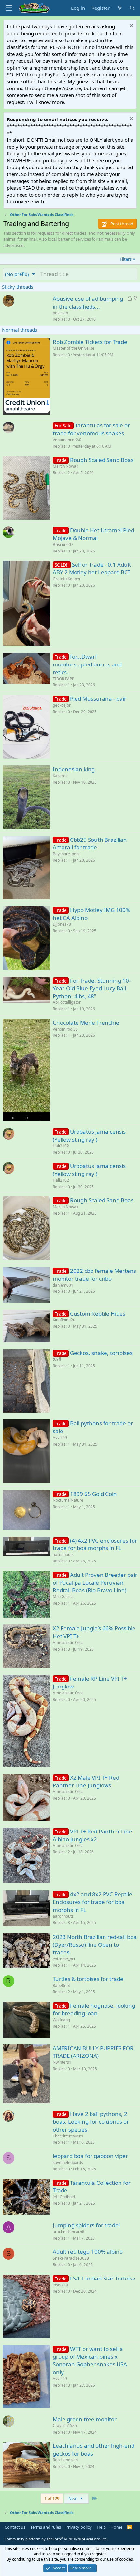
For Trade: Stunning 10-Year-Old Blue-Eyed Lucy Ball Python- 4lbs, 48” (92, 988)
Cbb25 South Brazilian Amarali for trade (90, 844)
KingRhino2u (64, 1320)
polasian (60, 313)
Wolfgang (61, 2020)
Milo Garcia (63, 1597)
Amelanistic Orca (68, 1643)
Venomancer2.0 (67, 440)
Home (116, 2527)
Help (101, 2527)
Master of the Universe (74, 348)
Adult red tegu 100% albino (88, 2252)
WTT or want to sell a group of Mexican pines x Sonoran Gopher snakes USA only (90, 2360)
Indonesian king (74, 769)
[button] (21, 274)
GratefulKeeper (67, 579)
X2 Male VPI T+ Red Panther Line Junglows (86, 1781)
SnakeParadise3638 (71, 2258)
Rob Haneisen (65, 2460)
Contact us (15, 2527)
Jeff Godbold (64, 2197)
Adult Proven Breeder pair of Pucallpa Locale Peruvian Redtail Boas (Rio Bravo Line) (95, 1583)
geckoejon (62, 705)
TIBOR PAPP (63, 679)
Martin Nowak (65, 466)
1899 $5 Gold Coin (93, 1494)
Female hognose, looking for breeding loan (94, 2009)
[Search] (132, 8)
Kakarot (60, 776)
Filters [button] (126, 259)
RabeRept (61, 1985)
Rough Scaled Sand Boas (102, 460)
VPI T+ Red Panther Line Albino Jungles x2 (92, 1835)
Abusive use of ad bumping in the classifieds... (88, 303)
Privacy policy (79, 2527)
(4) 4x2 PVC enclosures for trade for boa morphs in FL (95, 1544)
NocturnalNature (68, 1500)
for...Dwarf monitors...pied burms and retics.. (87, 664)
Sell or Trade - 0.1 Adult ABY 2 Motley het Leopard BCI (92, 568)
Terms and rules (46, 2527)
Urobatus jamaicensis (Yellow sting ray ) (89, 1136)
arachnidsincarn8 (69, 2232)
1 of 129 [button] (52, 2498)
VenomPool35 (65, 1029)
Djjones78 (62, 924)
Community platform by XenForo (56, 2539)
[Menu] (9, 8)
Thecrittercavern (68, 2136)
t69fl (57, 1359)
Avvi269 (60, 1438)
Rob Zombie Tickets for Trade (90, 342)
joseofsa (60, 2285)
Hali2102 (61, 1146)
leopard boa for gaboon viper (90, 2156)
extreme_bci (64, 1959)
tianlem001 (63, 1285)
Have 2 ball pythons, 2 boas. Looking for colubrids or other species (91, 2122)
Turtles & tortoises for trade (88, 1979)
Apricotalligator (67, 1002)
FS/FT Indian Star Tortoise (103, 2278)
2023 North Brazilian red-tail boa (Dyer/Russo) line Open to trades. (95, 1945)
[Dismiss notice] (130, 27)
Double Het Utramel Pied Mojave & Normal (93, 534)
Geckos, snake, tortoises (101, 1353)
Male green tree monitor (85, 2419)
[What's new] (119, 8)
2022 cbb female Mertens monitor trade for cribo (94, 1275)
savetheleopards (68, 2162)
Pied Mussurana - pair (98, 699)
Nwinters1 (62, 2062)
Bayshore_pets (66, 854)
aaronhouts (63, 1554)
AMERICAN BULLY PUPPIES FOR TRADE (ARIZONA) (93, 2052)
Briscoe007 (63, 544)
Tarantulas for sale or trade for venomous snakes (91, 429)
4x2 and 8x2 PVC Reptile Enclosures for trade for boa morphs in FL (92, 1902)
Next (74, 2498)
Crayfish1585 (65, 2426)
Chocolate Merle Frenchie (86, 1023)
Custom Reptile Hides (98, 1313)
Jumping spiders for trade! (86, 2225)
